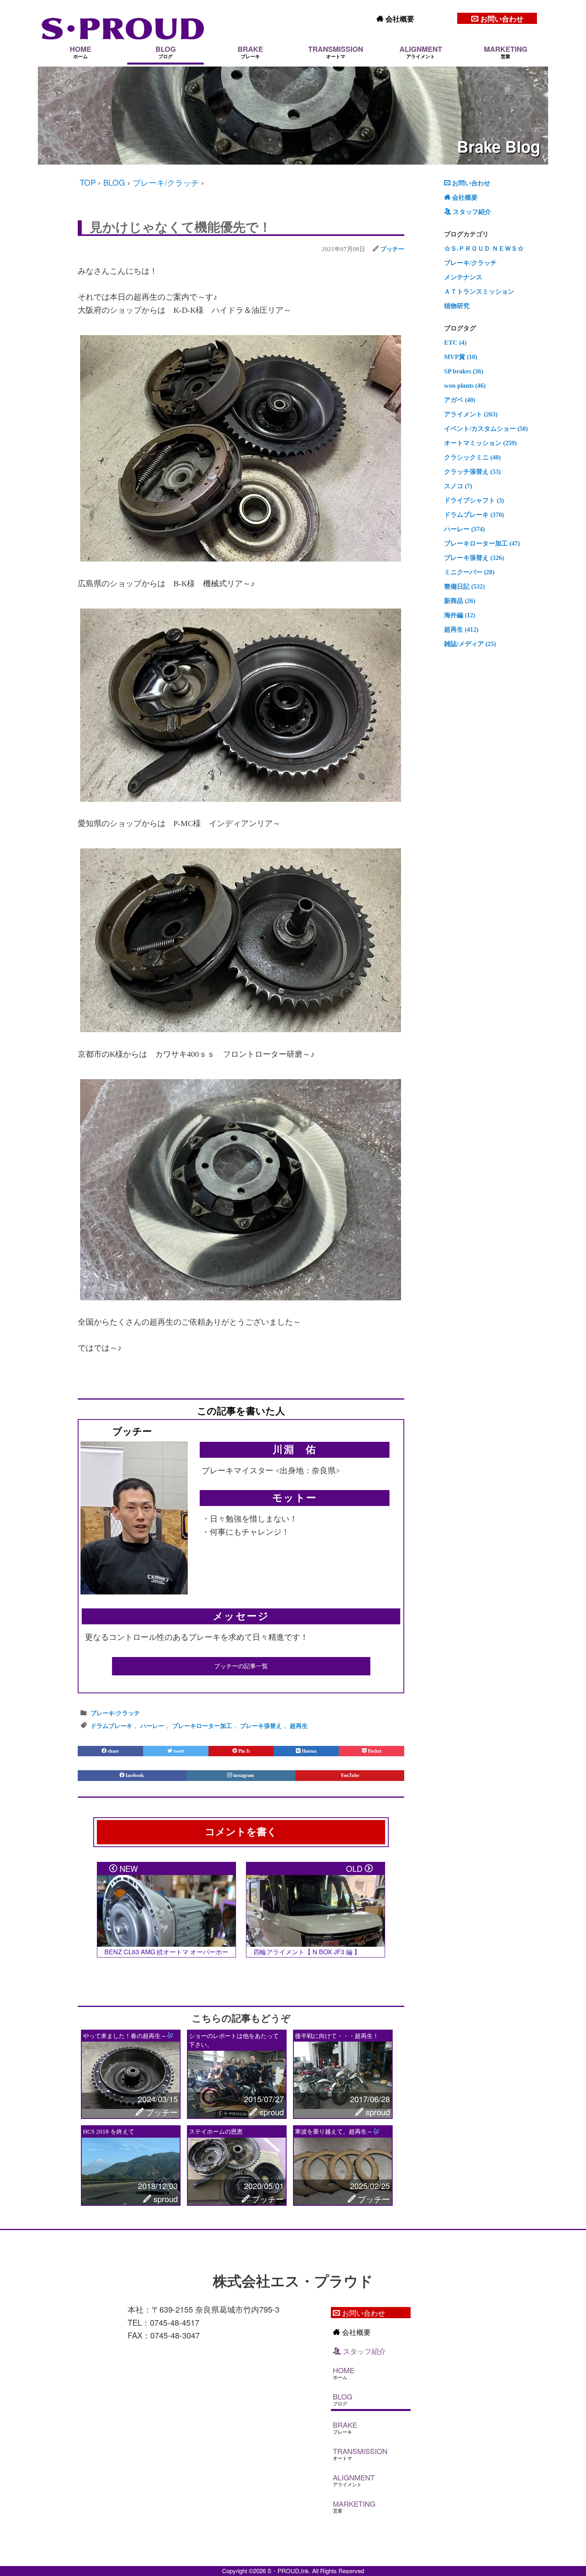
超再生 (299, 1726)
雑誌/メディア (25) (470, 644)
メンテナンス (463, 277)
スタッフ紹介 (471, 212)
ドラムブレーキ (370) (474, 515)
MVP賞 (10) (461, 357)
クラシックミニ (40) (472, 457)
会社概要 (399, 19)
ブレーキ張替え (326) (474, 558)
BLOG (166, 52)
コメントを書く (241, 1832)
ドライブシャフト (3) (474, 500)
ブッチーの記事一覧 (241, 1666)
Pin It (244, 1751)
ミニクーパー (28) (469, 572)
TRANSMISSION (336, 52)
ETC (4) (455, 343)
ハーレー (152, 1726)
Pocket (374, 1751)
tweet (178, 1751)
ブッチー (392, 249)
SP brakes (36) (464, 371)
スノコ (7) (458, 486)
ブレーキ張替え (261, 1726)
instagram (244, 1775)
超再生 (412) (461, 629)
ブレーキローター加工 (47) (482, 543)
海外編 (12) (460, 615)
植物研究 (457, 306)
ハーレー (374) (464, 529)
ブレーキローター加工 (202, 1726)
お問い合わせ (501, 19)
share (113, 1751)
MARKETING (506, 52)
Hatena (309, 1751)
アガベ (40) (460, 400)
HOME (81, 52)
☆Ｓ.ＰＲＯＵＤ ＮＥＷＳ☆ (484, 248)
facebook (135, 1775)
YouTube (350, 1775)
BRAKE (250, 52)
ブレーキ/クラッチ (166, 182)
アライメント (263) (471, 414)
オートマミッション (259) (480, 443)
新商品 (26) (460, 601)
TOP (88, 182)
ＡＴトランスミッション (479, 292)
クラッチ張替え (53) (472, 472)
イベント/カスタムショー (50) (486, 429)
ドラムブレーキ (111, 1726)
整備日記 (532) (464, 586)
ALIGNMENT (421, 52)
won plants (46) (465, 386)
